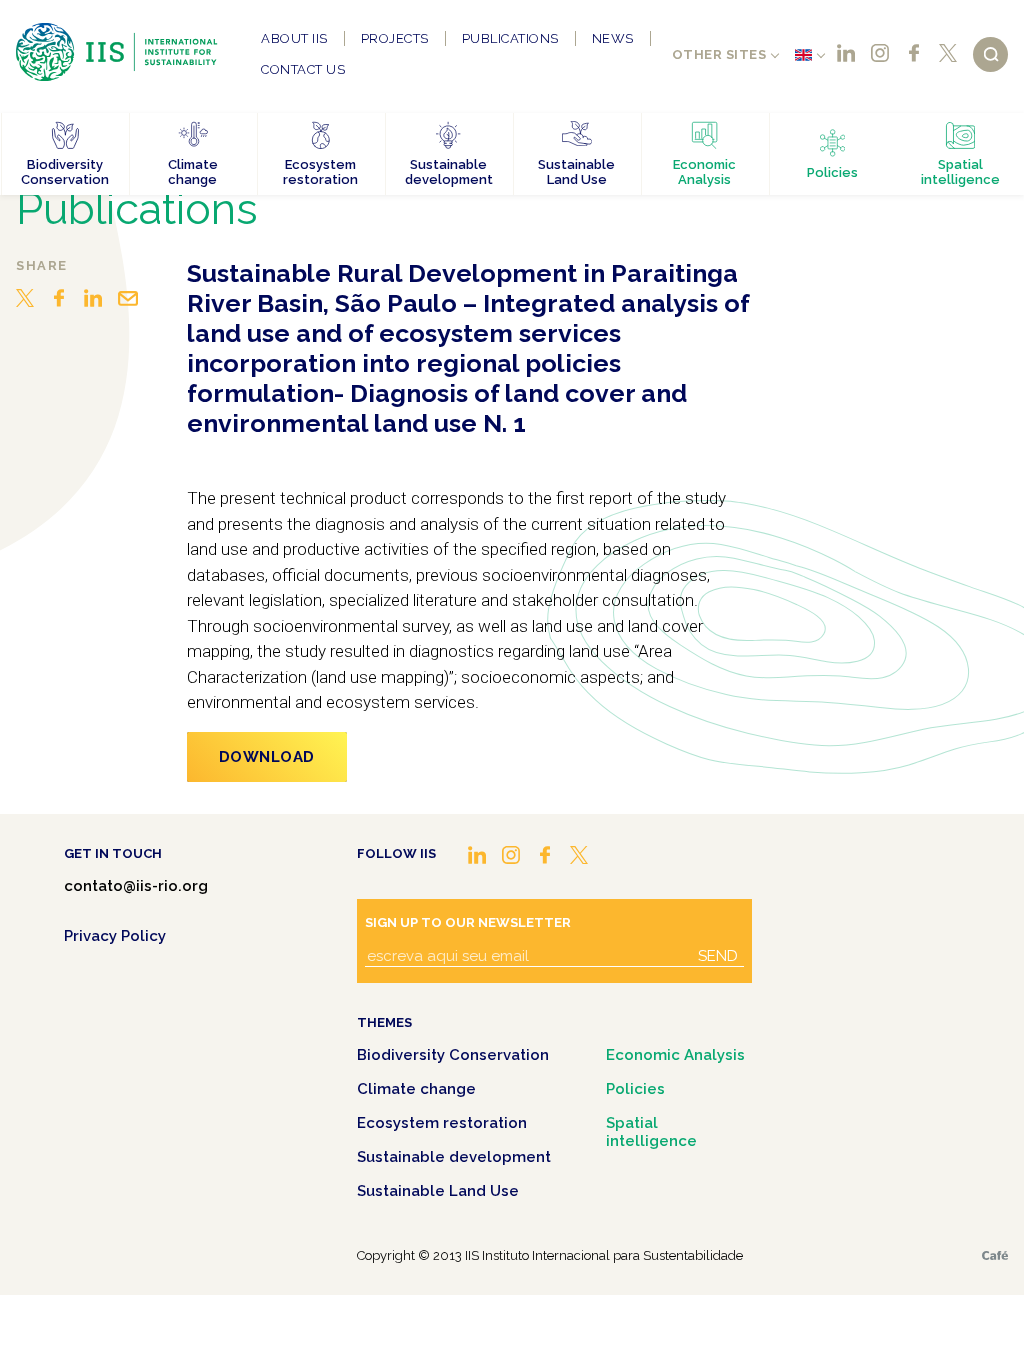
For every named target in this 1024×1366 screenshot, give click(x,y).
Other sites (719, 54)
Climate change (416, 1089)
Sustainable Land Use (438, 1191)
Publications (510, 38)
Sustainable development (454, 1157)
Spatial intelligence (651, 1132)
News (613, 38)
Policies (635, 1089)
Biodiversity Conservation (453, 1055)
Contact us (303, 69)
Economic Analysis (675, 1055)
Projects (395, 38)
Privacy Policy (115, 936)
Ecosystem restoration (442, 1123)
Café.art (995, 1255)
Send (718, 956)
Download (267, 757)
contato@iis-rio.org (136, 886)
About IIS (294, 38)
